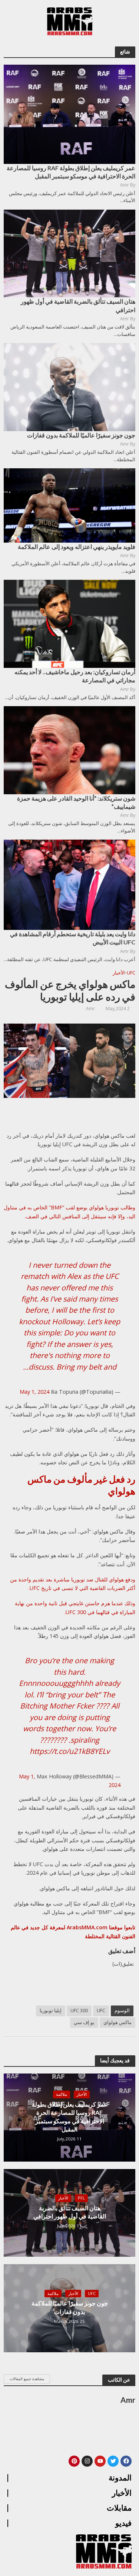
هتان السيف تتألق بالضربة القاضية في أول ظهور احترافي (70, 2212)
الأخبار (119, 973)
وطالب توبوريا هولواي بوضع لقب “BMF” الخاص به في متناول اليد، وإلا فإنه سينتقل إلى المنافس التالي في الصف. (69, 1212)
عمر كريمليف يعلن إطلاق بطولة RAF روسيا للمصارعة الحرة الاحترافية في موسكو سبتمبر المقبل (70, 2117)
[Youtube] (100, 2461)
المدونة (120, 2478)
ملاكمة (62, 2094)
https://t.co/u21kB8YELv (70, 1751)
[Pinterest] (74, 2461)
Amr (90, 1009)
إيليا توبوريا (51, 2011)
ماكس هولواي (118, 2022)
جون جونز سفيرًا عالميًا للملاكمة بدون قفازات (70, 2307)
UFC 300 (79, 2011)
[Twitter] (113, 2461)
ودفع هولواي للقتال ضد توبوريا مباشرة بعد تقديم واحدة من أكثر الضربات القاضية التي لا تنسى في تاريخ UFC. (73, 1584)
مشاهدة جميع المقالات (27, 2379)
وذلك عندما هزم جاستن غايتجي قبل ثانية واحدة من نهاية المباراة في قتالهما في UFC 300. (75, 1607)
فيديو (123, 2523)
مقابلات (119, 2508)
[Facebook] (126, 2461)
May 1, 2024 (34, 1392)
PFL (81, 2198)
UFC (131, 973)
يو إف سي (84, 2022)
